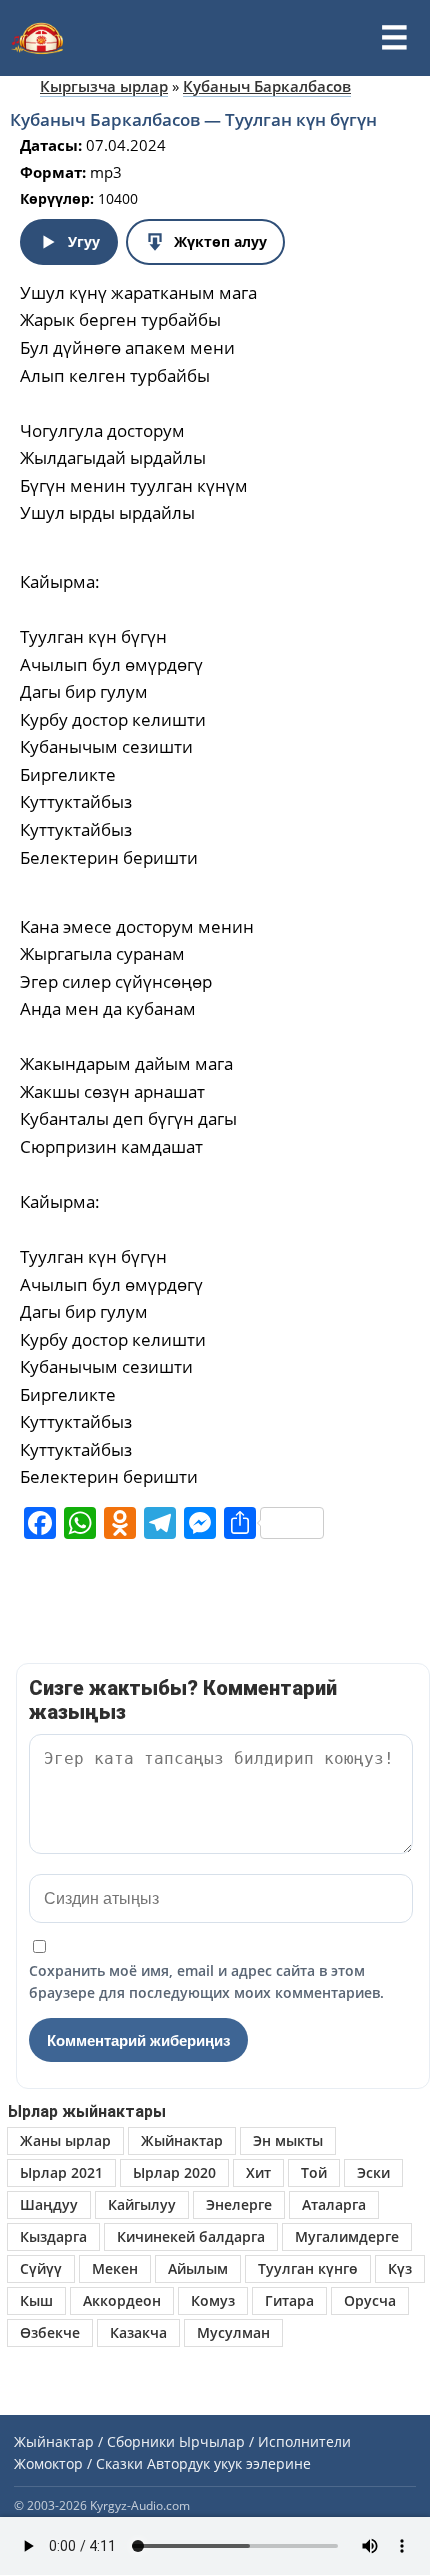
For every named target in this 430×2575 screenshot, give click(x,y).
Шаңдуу (49, 2204)
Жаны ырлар (65, 2140)
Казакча (138, 2332)
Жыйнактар (182, 2140)
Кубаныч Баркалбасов (267, 86)
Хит (258, 2172)
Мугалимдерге (347, 2236)
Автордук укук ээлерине (229, 2463)
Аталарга (334, 2204)
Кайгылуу (142, 2204)
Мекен (115, 2268)
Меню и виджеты (394, 38)
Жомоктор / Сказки (78, 2463)
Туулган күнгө (308, 2268)
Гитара (289, 2300)
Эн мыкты (288, 2140)
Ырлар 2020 (174, 2172)
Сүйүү (41, 2268)
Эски (373, 2172)
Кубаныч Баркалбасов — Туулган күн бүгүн (193, 119)
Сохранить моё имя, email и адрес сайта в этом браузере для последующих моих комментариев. (206, 1981)
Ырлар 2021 (61, 2172)
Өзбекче (50, 2332)
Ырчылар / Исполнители (265, 2441)
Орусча (370, 2300)
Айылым (198, 2268)
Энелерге (239, 2204)
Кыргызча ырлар (104, 86)
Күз (400, 2268)
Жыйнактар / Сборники (94, 2441)
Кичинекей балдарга (191, 2236)
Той (314, 2172)
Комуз (213, 2300)
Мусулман (233, 2332)
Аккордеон (122, 2300)
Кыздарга (53, 2236)
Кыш (36, 2300)
